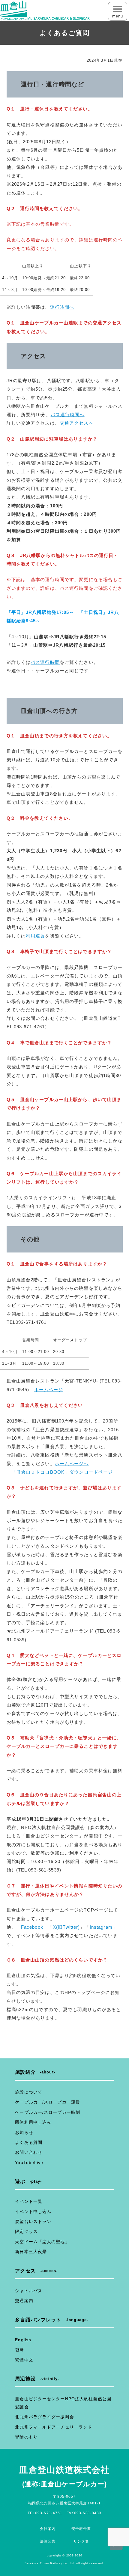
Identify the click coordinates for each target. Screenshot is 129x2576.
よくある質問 (29, 2142)
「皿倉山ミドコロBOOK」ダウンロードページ (62, 1472)
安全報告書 (81, 2529)
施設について (29, 2092)
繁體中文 (24, 2360)
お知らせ (24, 2132)
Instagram (101, 1927)
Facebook (32, 1927)
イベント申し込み (33, 2212)
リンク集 (81, 2541)
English (23, 2340)
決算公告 (48, 2541)
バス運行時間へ (68, 415)
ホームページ (49, 1390)
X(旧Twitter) (66, 1927)
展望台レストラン (33, 2221)
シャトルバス (29, 2291)
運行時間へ (62, 307)
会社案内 (48, 2529)
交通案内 (24, 2301)
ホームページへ (72, 1464)
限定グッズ (26, 2231)
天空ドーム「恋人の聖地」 (42, 2242)
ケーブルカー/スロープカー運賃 (48, 2102)
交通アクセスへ (77, 423)
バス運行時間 (45, 662)
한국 (19, 2350)
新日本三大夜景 (31, 2252)
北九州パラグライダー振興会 (45, 2417)
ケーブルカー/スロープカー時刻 (48, 2112)
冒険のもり (26, 2437)
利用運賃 (35, 936)
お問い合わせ (29, 2152)
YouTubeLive (29, 2163)
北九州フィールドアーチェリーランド (54, 2427)
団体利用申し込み (33, 2122)
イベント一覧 (29, 2201)
